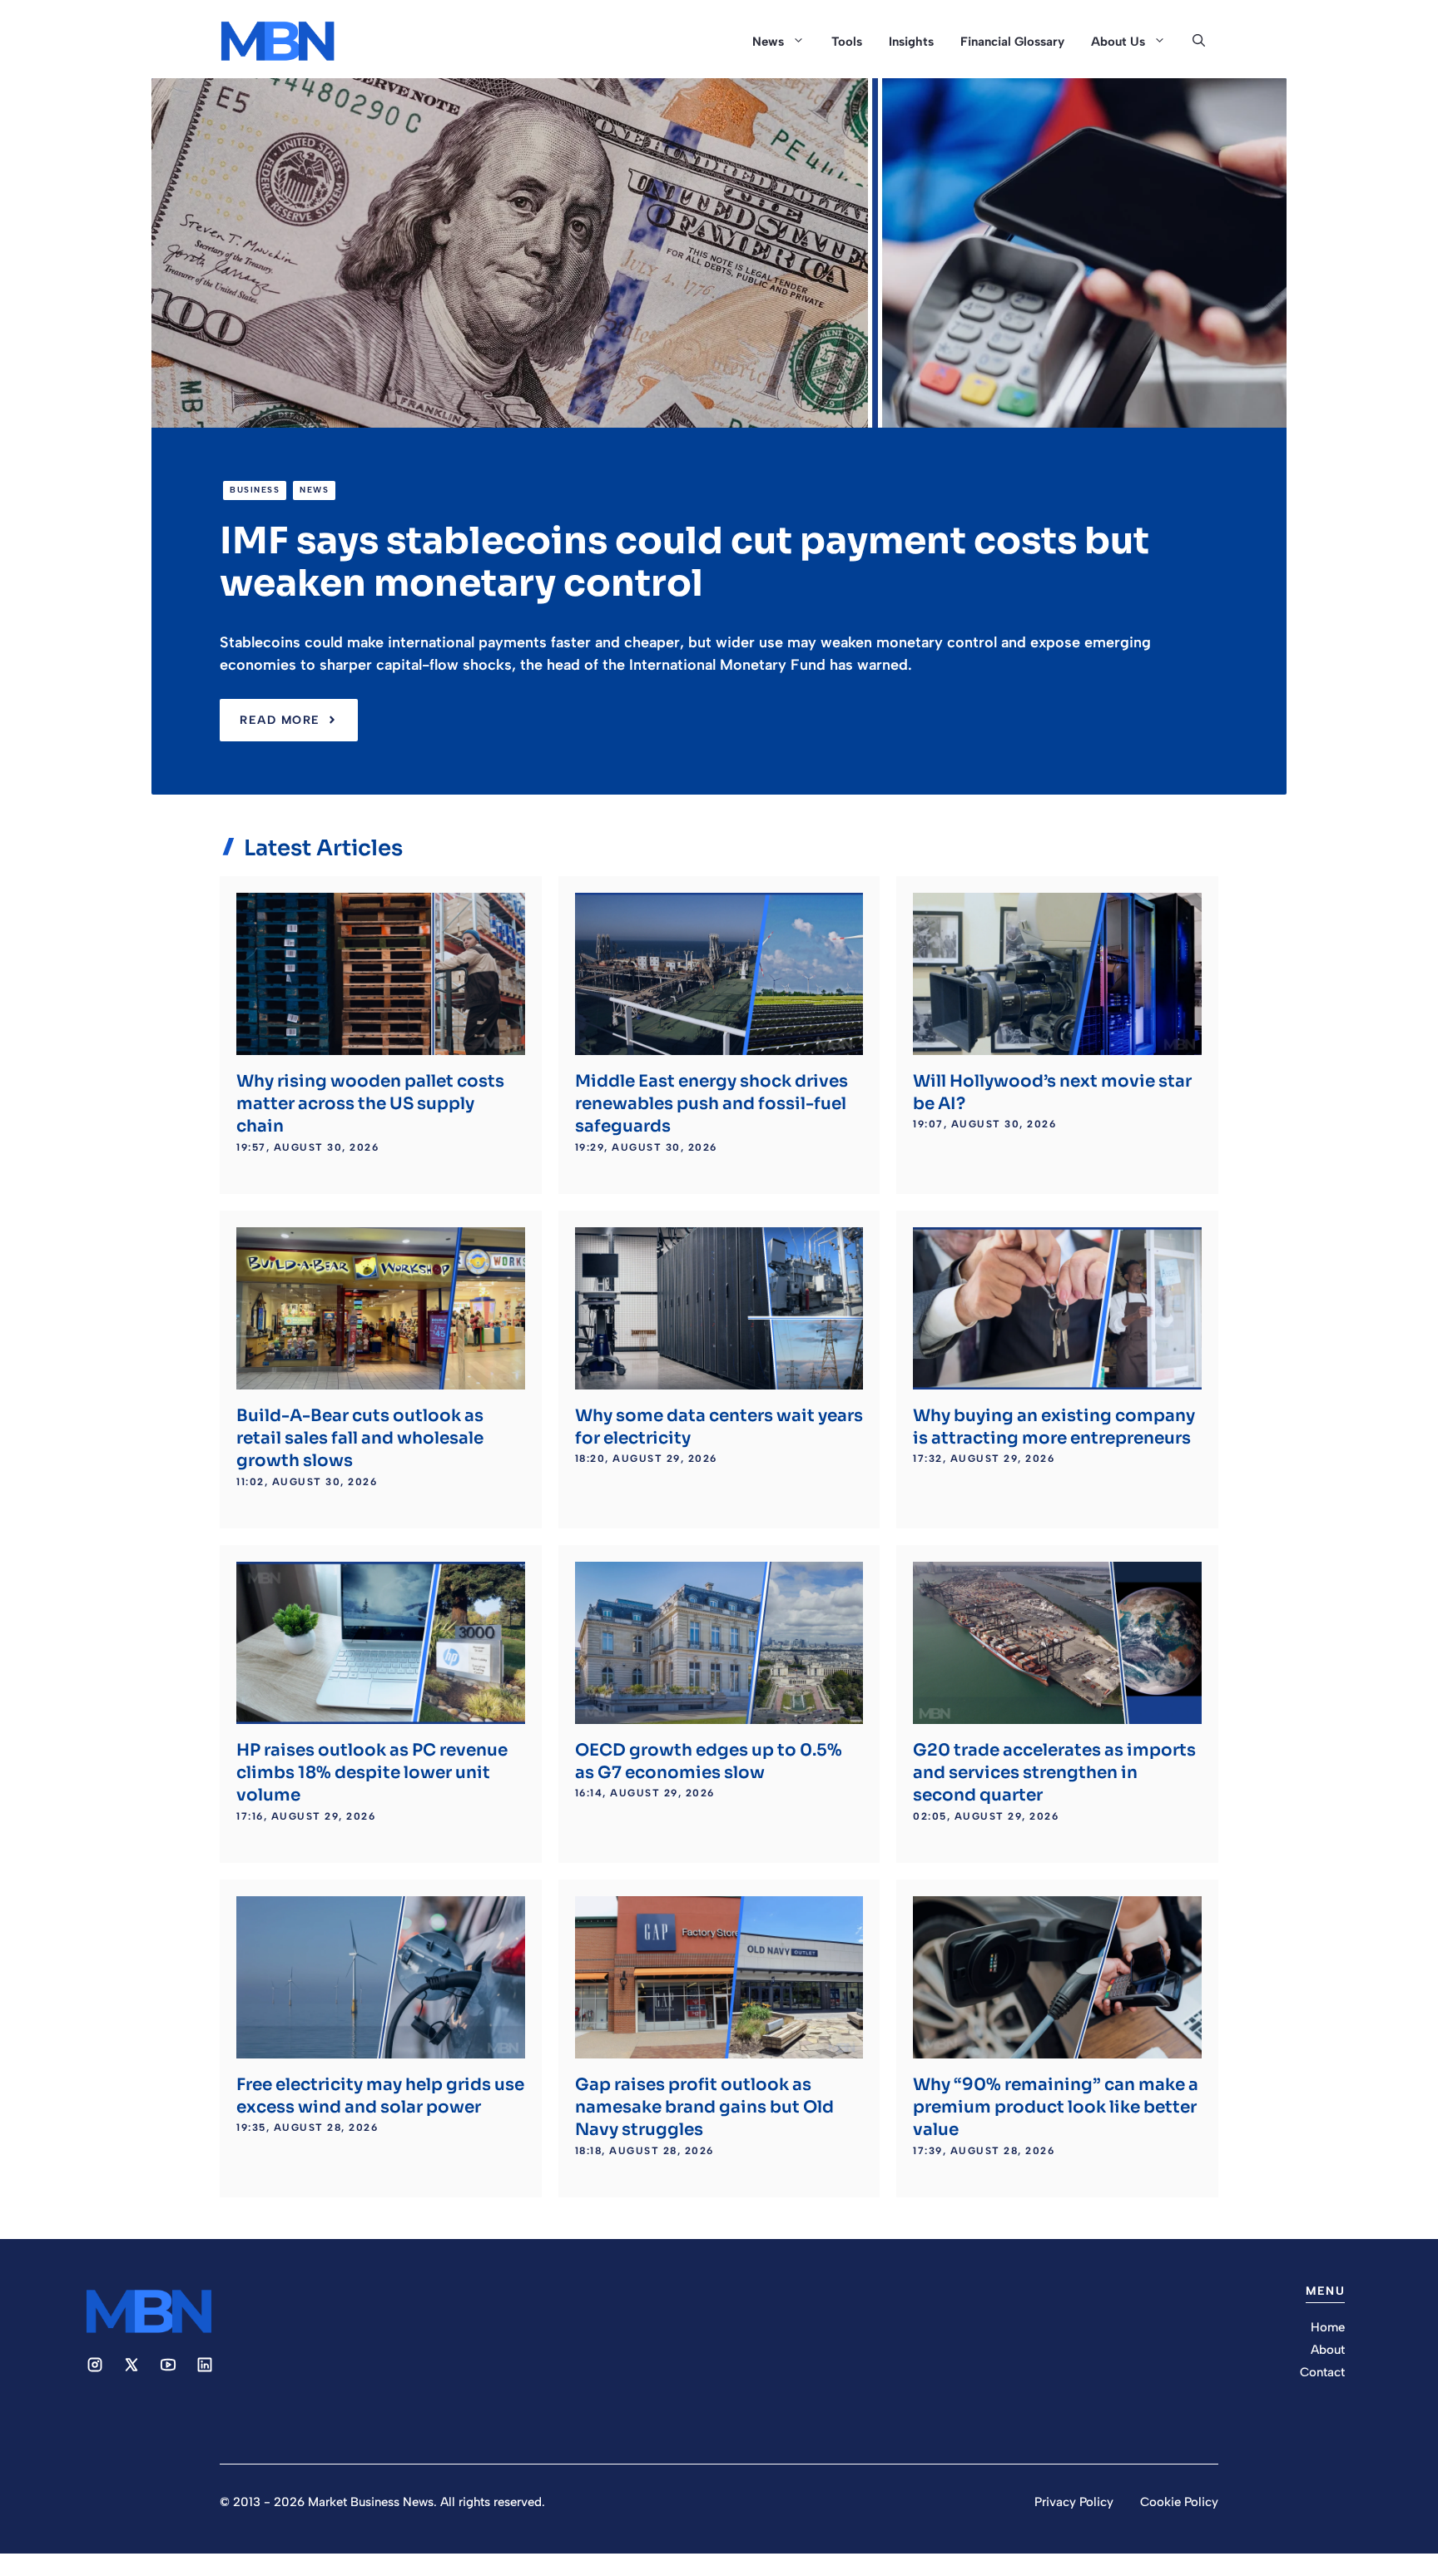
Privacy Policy (1074, 2502)
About (1328, 2350)
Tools (847, 42)
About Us (1118, 42)
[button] (1199, 42)
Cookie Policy (1179, 2502)
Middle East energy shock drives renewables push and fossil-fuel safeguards (712, 1104)
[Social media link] (95, 2365)
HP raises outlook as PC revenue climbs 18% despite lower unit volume (372, 1773)
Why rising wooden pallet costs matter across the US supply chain (370, 1104)
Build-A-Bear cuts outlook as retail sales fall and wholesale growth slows (360, 1439)
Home (1328, 2327)
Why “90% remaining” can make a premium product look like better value (1056, 2108)
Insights (911, 42)
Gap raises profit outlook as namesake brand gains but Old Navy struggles (704, 2108)
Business (255, 490)
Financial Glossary (1012, 42)
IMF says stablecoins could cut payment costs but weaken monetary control (684, 562)
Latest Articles (323, 848)
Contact (1322, 2372)
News (768, 42)
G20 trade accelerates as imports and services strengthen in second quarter (1054, 1773)
